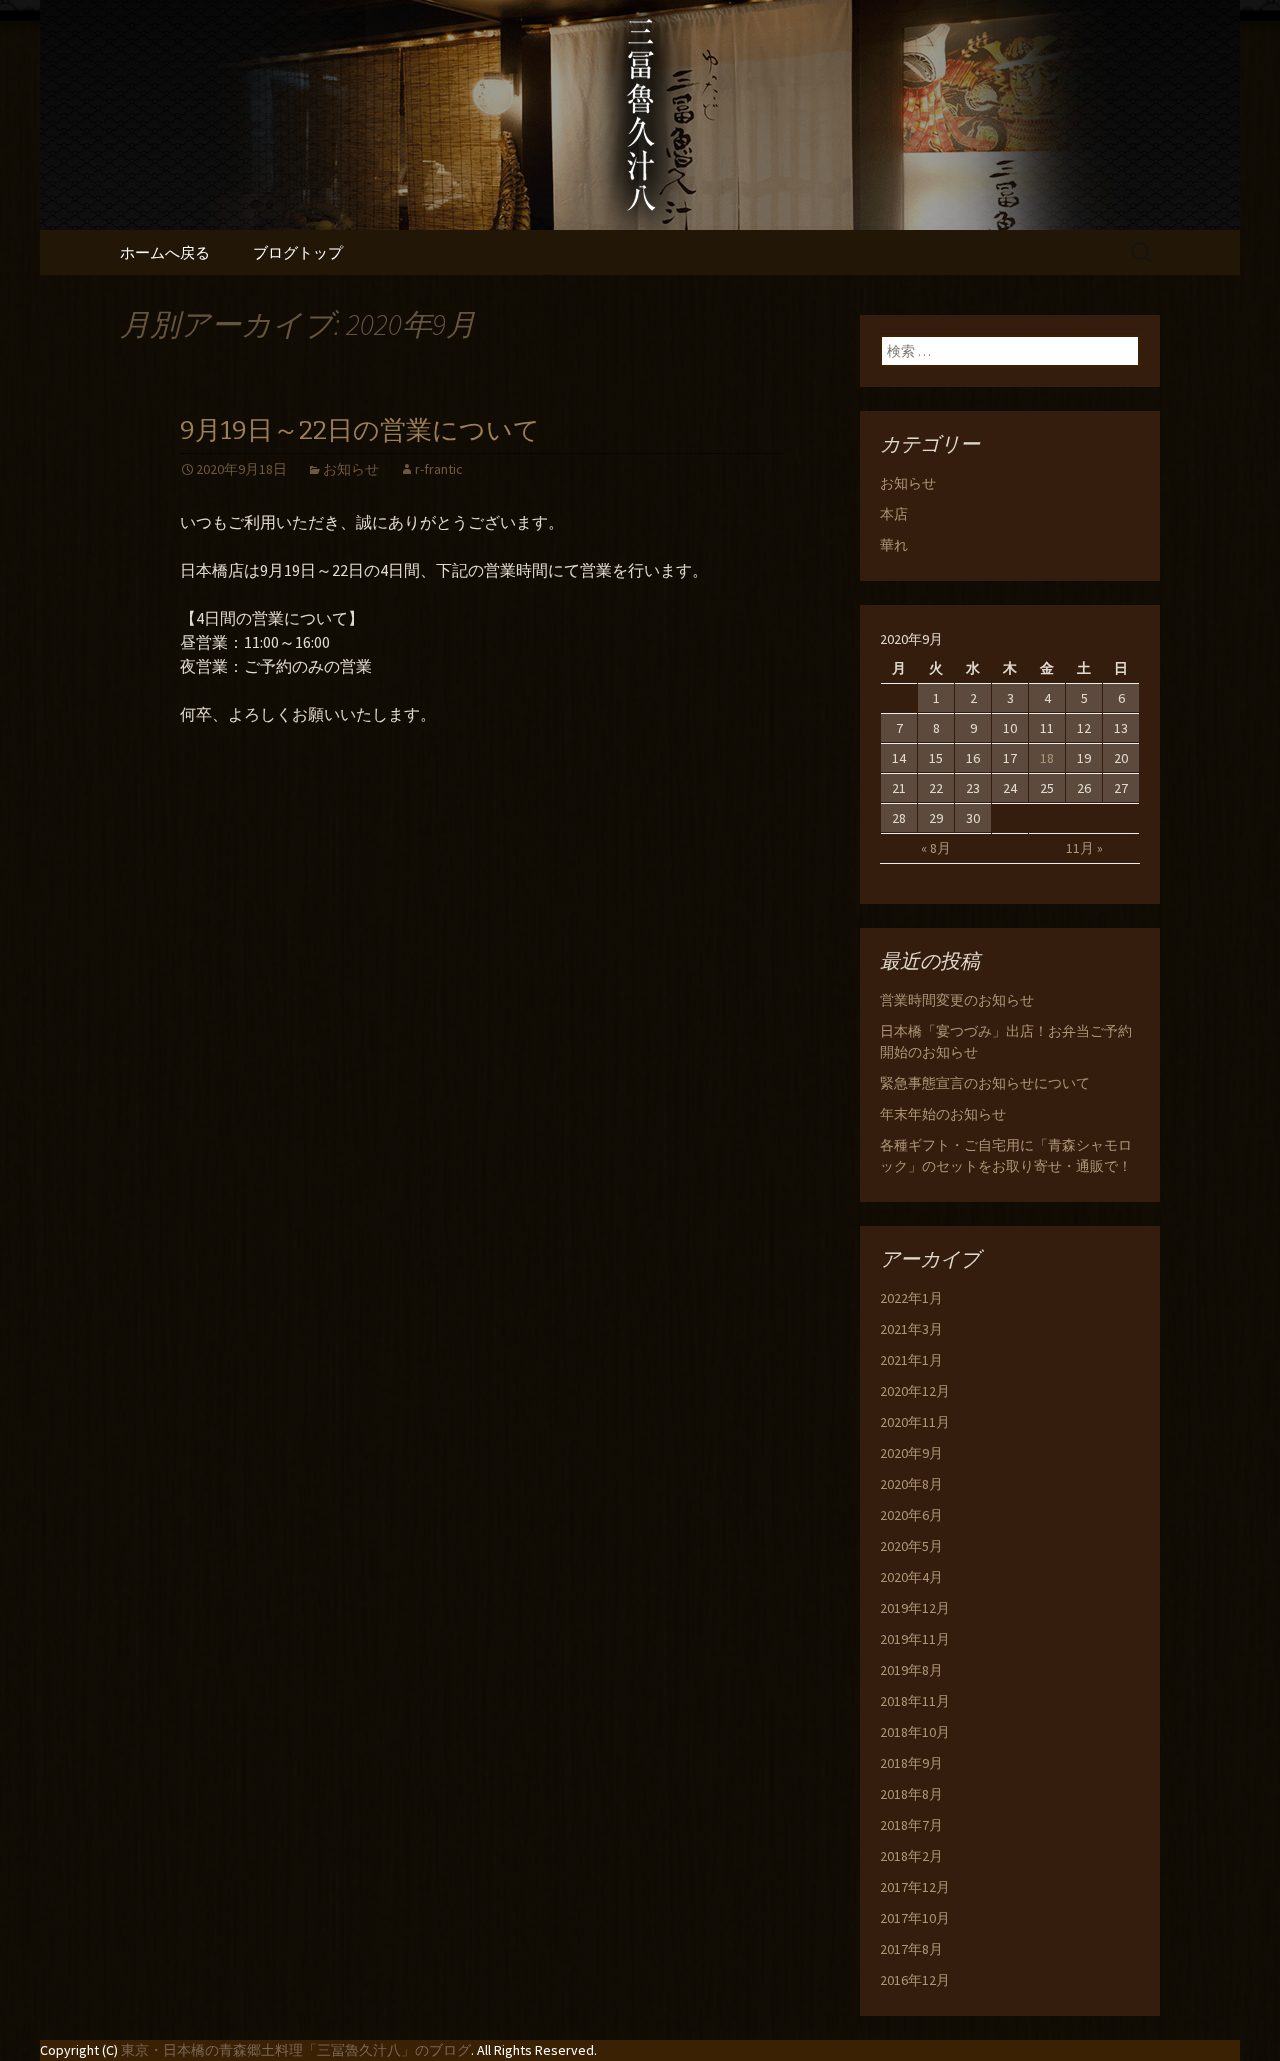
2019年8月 (911, 1670)
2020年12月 (915, 1391)
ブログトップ (298, 252)
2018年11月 (915, 1701)
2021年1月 (911, 1360)
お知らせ (351, 469)
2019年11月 (915, 1639)
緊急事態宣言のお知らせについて (985, 1083)
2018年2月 (911, 1856)
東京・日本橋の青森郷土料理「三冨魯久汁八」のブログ (296, 2050)
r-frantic (439, 469)
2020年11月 (915, 1422)
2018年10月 (915, 1732)
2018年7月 (911, 1825)
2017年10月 (915, 1918)
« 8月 (936, 848)
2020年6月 (911, 1515)
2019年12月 (915, 1608)
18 (1047, 758)
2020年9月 (911, 1453)
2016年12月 (915, 1980)
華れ (894, 545)
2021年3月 (911, 1329)
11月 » (1084, 848)
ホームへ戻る (165, 252)
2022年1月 (911, 1298)
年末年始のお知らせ (943, 1114)
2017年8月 (911, 1949)
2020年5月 (911, 1546)
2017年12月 (915, 1887)
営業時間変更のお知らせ (957, 1000)
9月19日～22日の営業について (360, 430)
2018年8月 (911, 1794)
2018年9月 (911, 1763)
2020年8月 (911, 1484)
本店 (894, 514)
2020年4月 (911, 1577)
